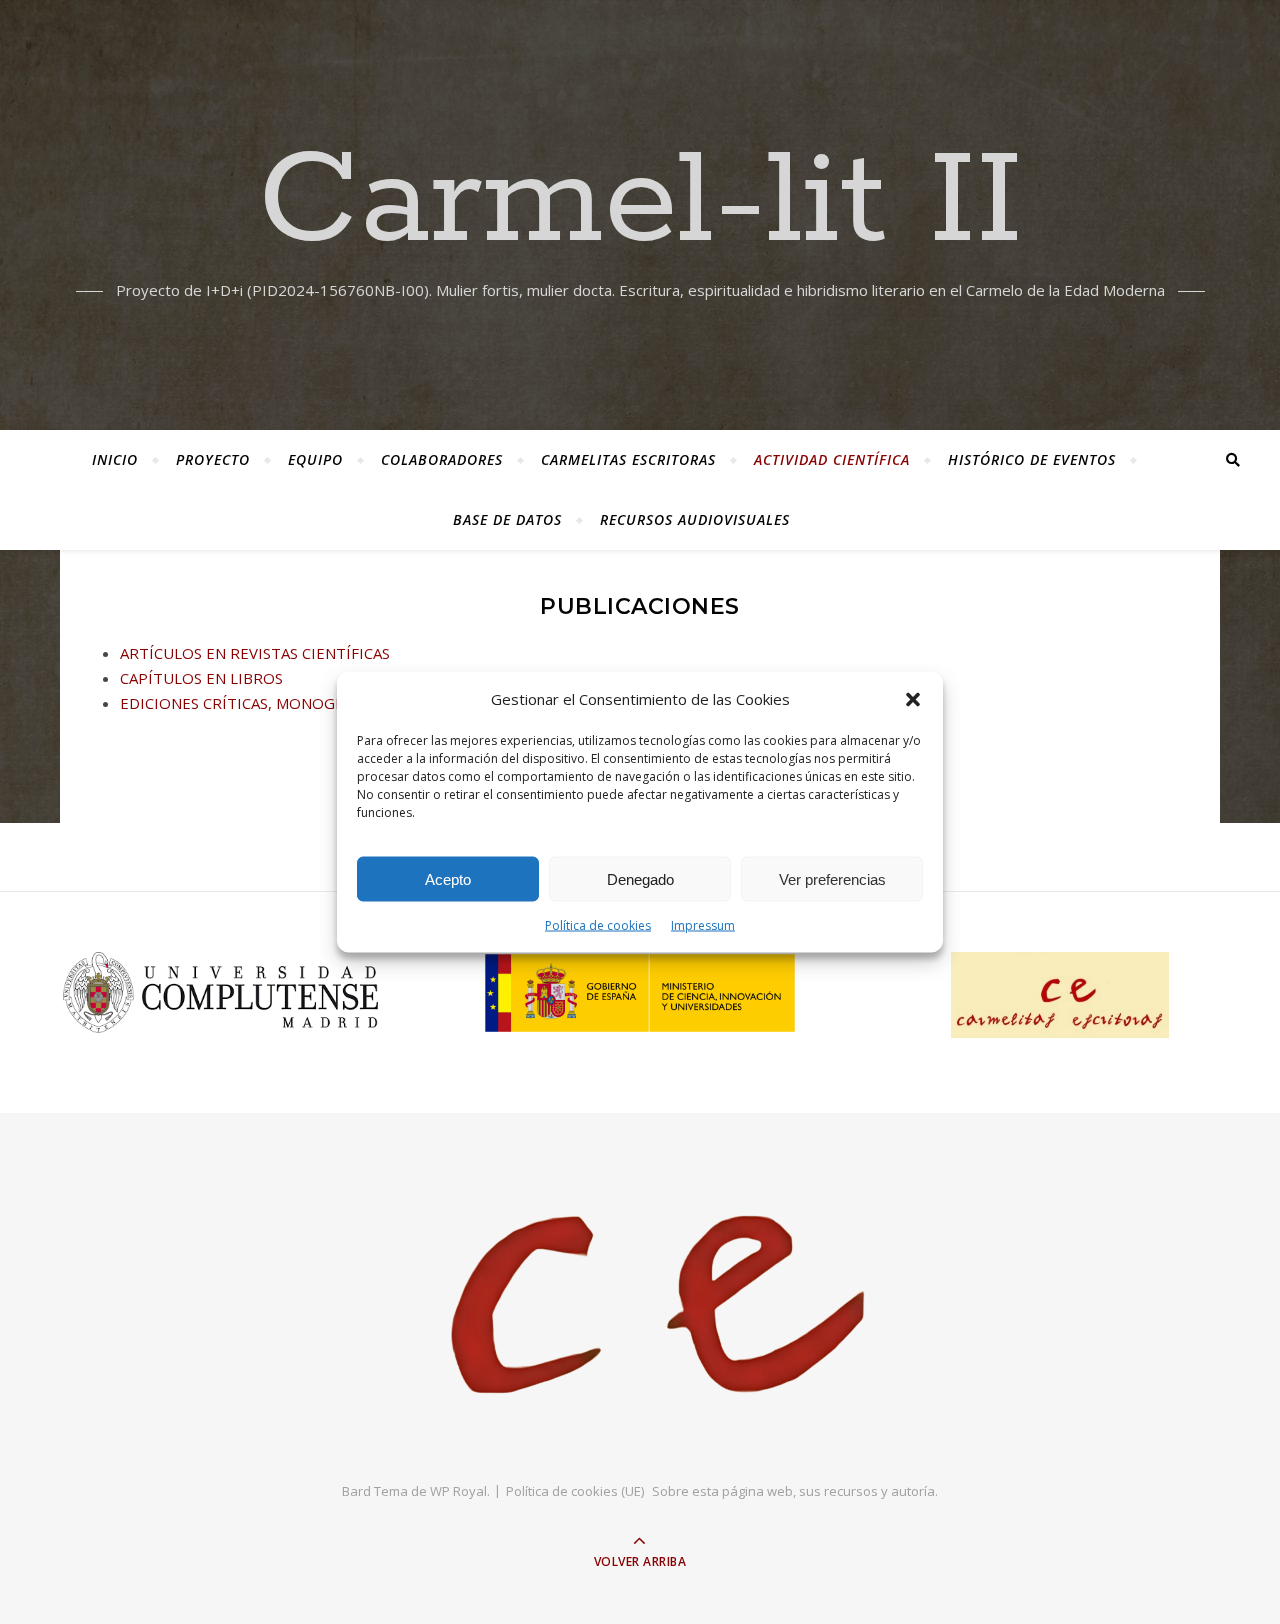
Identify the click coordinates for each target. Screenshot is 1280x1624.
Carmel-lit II (640, 203)
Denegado (640, 878)
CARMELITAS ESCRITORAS (628, 459)
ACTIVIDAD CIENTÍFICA (832, 459)
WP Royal (458, 1491)
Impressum (703, 925)
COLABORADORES (442, 459)
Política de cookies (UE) (575, 1491)
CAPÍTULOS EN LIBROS (201, 678)
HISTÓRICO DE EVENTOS (1032, 459)
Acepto (448, 878)
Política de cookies (598, 925)
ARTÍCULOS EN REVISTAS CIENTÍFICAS (255, 653)
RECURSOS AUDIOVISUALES (695, 519)
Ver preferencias (832, 878)
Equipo (315, 459)
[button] (913, 699)
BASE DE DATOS (507, 519)
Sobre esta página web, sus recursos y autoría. (795, 1491)
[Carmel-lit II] (640, 1307)
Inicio (115, 459)
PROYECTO (213, 459)
